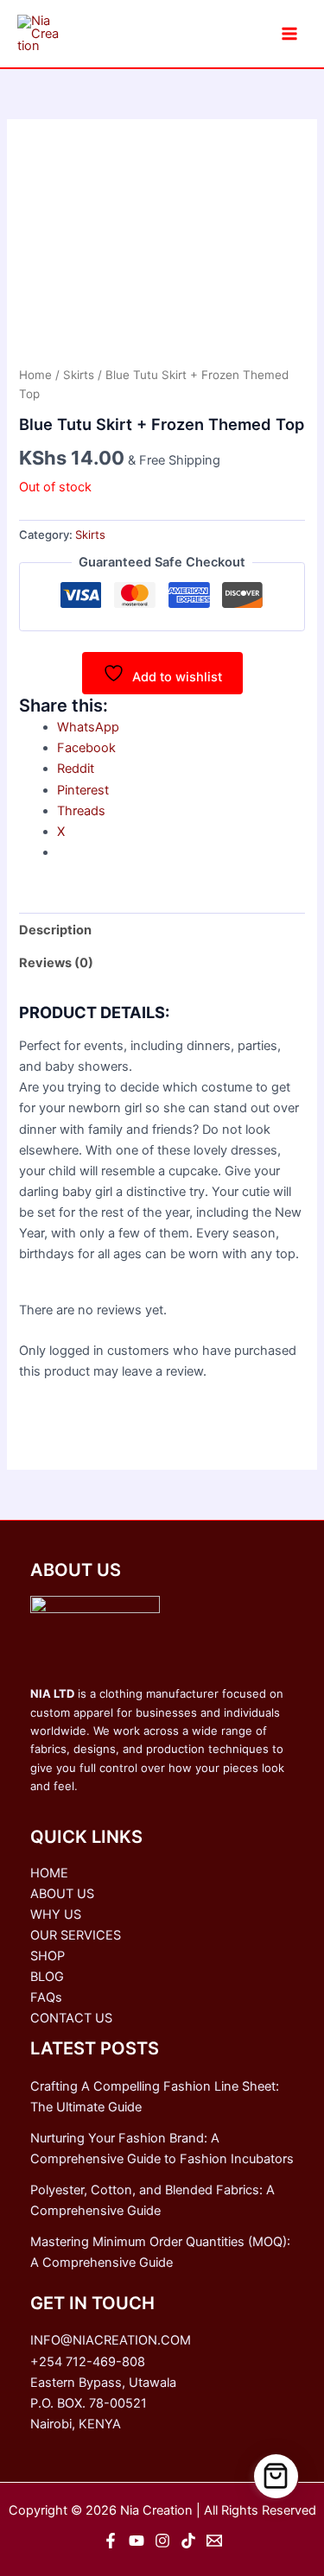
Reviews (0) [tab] (56, 963)
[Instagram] (162, 2541)
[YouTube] (137, 2541)
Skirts (79, 375)
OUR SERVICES (76, 1935)
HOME (49, 1873)
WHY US (56, 1915)
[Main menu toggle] (289, 34)
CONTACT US (71, 2018)
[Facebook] (111, 2541)
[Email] (214, 2541)
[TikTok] (188, 2541)
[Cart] (276, 2477)
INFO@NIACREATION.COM (111, 2340)
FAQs (46, 1997)
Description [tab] (55, 930)
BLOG (47, 1977)
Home (35, 375)
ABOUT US (62, 1894)
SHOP (48, 1956)
